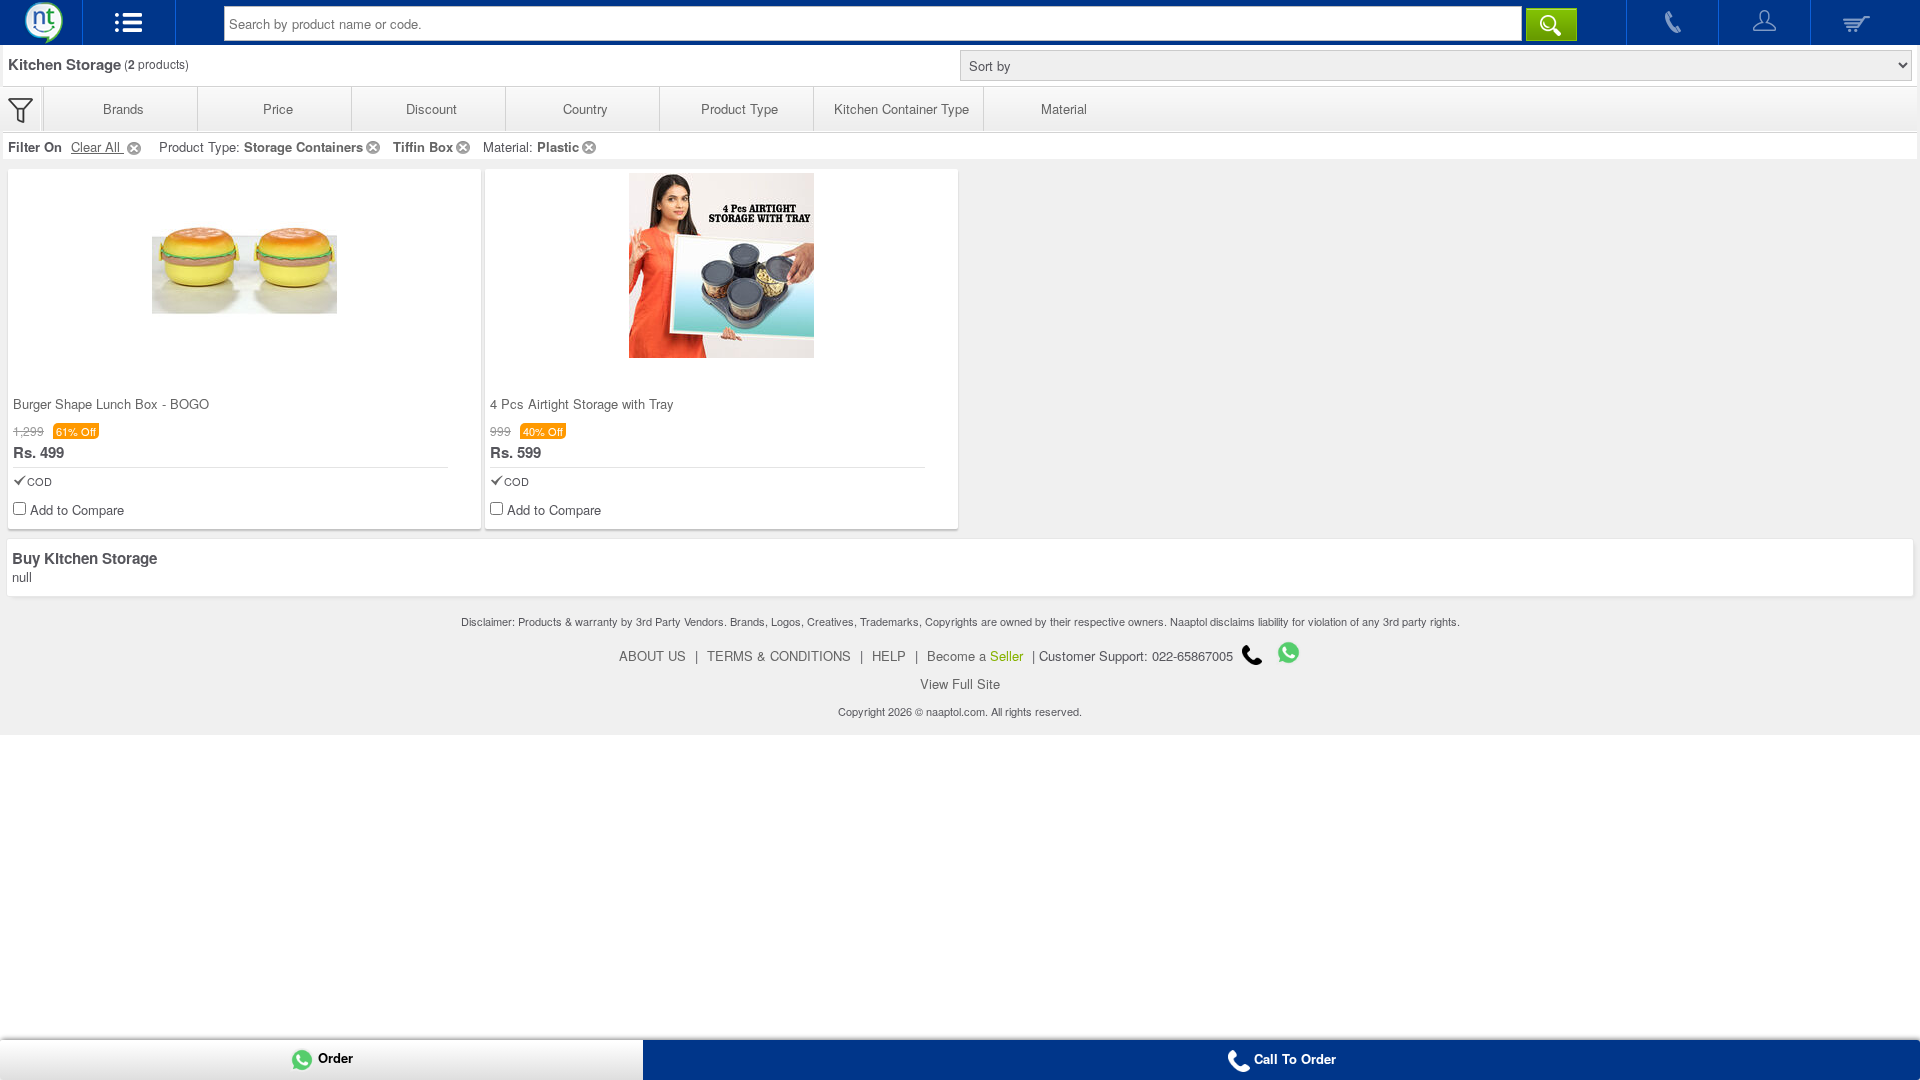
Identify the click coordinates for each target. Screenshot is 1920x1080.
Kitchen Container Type (901, 108)
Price (278, 108)
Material (1064, 108)
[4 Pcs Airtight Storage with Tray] (721, 265)
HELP (889, 655)
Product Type (739, 108)
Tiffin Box (423, 146)
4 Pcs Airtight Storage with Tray (582, 403)
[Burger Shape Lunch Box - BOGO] (244, 265)
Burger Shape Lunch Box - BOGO (111, 403)
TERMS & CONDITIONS (779, 655)
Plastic (558, 146)
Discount (431, 108)
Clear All (97, 146)
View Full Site (960, 683)
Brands (123, 108)
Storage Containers (303, 146)
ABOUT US (652, 655)
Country (585, 108)
